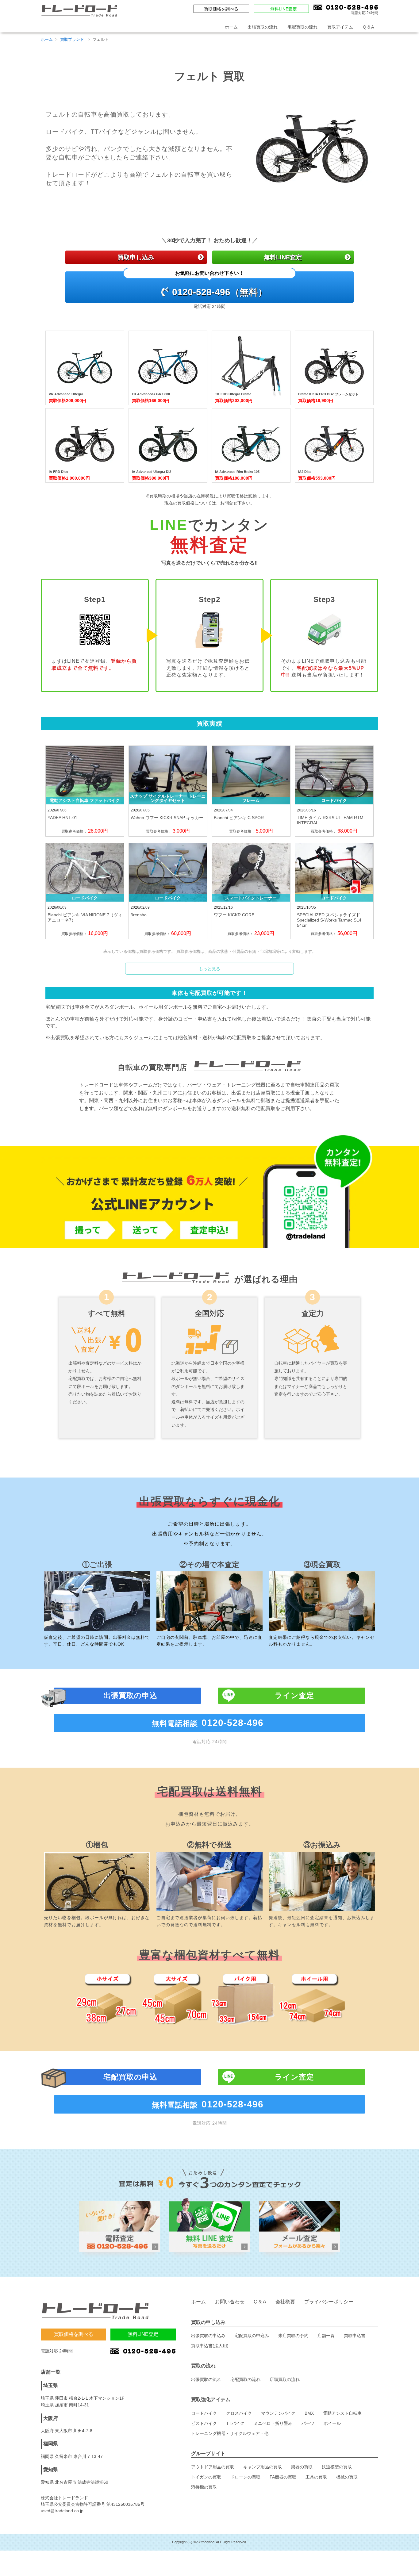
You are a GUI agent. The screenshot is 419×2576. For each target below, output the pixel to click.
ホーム (231, 27)
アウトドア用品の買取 (213, 2467)
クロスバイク (239, 2413)
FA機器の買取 (283, 2477)
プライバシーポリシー (329, 2302)
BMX (309, 2413)
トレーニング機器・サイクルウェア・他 (230, 2433)
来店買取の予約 (293, 2336)
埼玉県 (51, 2385)
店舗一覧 (326, 2336)
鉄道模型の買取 (337, 2467)
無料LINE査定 (284, 9)
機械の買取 (347, 2477)
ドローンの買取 (245, 2477)
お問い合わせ (230, 2302)
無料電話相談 (208, 1723)
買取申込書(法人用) (210, 2346)
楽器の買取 (302, 2467)
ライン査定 (294, 1695)
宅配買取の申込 (130, 2077)
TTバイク (235, 2423)
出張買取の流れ (263, 27)
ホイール (332, 2423)
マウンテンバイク (278, 2413)
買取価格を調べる (221, 9)
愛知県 (51, 2469)
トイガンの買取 (206, 2477)
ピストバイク (204, 2423)
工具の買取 (316, 2477)
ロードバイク (204, 2413)
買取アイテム (340, 27)
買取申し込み (136, 257)
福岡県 (51, 2444)
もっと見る (209, 969)
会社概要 (285, 2302)
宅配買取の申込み (252, 2336)
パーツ (308, 2423)
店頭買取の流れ (285, 2379)
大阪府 (51, 2418)
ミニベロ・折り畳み (273, 2423)
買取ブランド (73, 39)
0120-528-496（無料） (220, 284)
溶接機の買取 (204, 2487)
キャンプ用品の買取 (263, 2467)
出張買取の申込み (208, 2336)
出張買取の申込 (130, 1695)
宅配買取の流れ (302, 27)
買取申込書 (355, 2336)
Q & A (368, 27)
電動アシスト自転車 (342, 2413)
